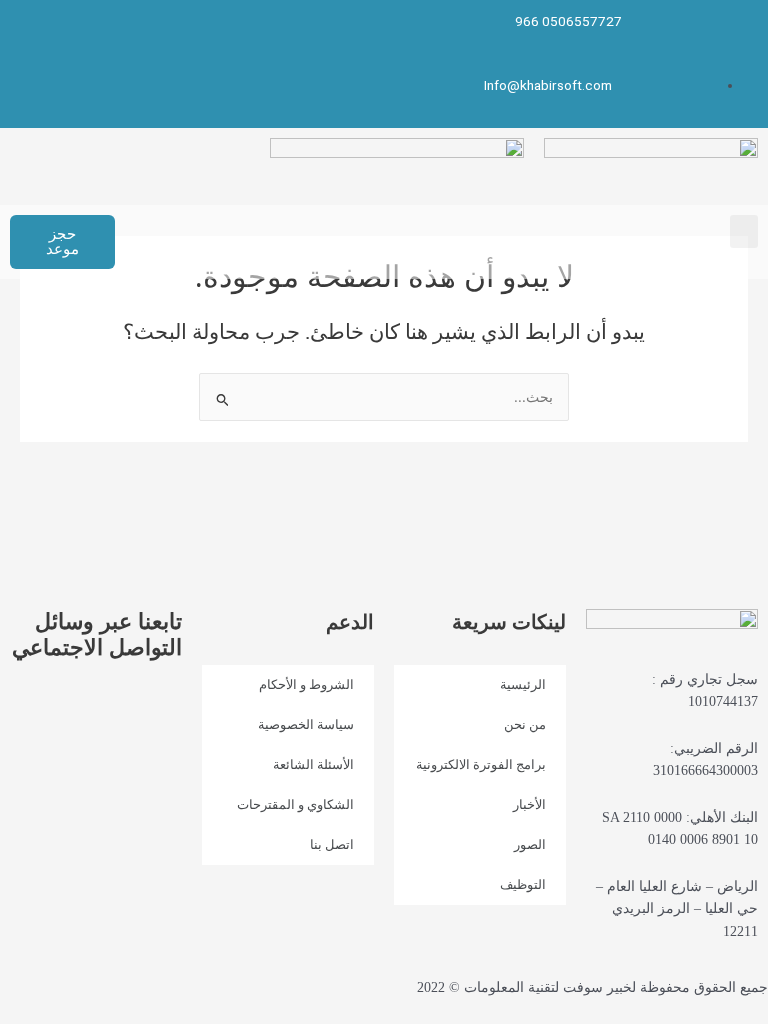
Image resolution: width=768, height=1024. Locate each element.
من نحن (525, 724)
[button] (744, 231)
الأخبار (529, 804)
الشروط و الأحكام (306, 684)
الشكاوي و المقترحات (295, 804)
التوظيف (523, 884)
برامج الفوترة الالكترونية (481, 764)
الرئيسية (523, 684)
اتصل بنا (332, 844)
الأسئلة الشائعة (313, 764)
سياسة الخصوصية (306, 724)
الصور (530, 844)
